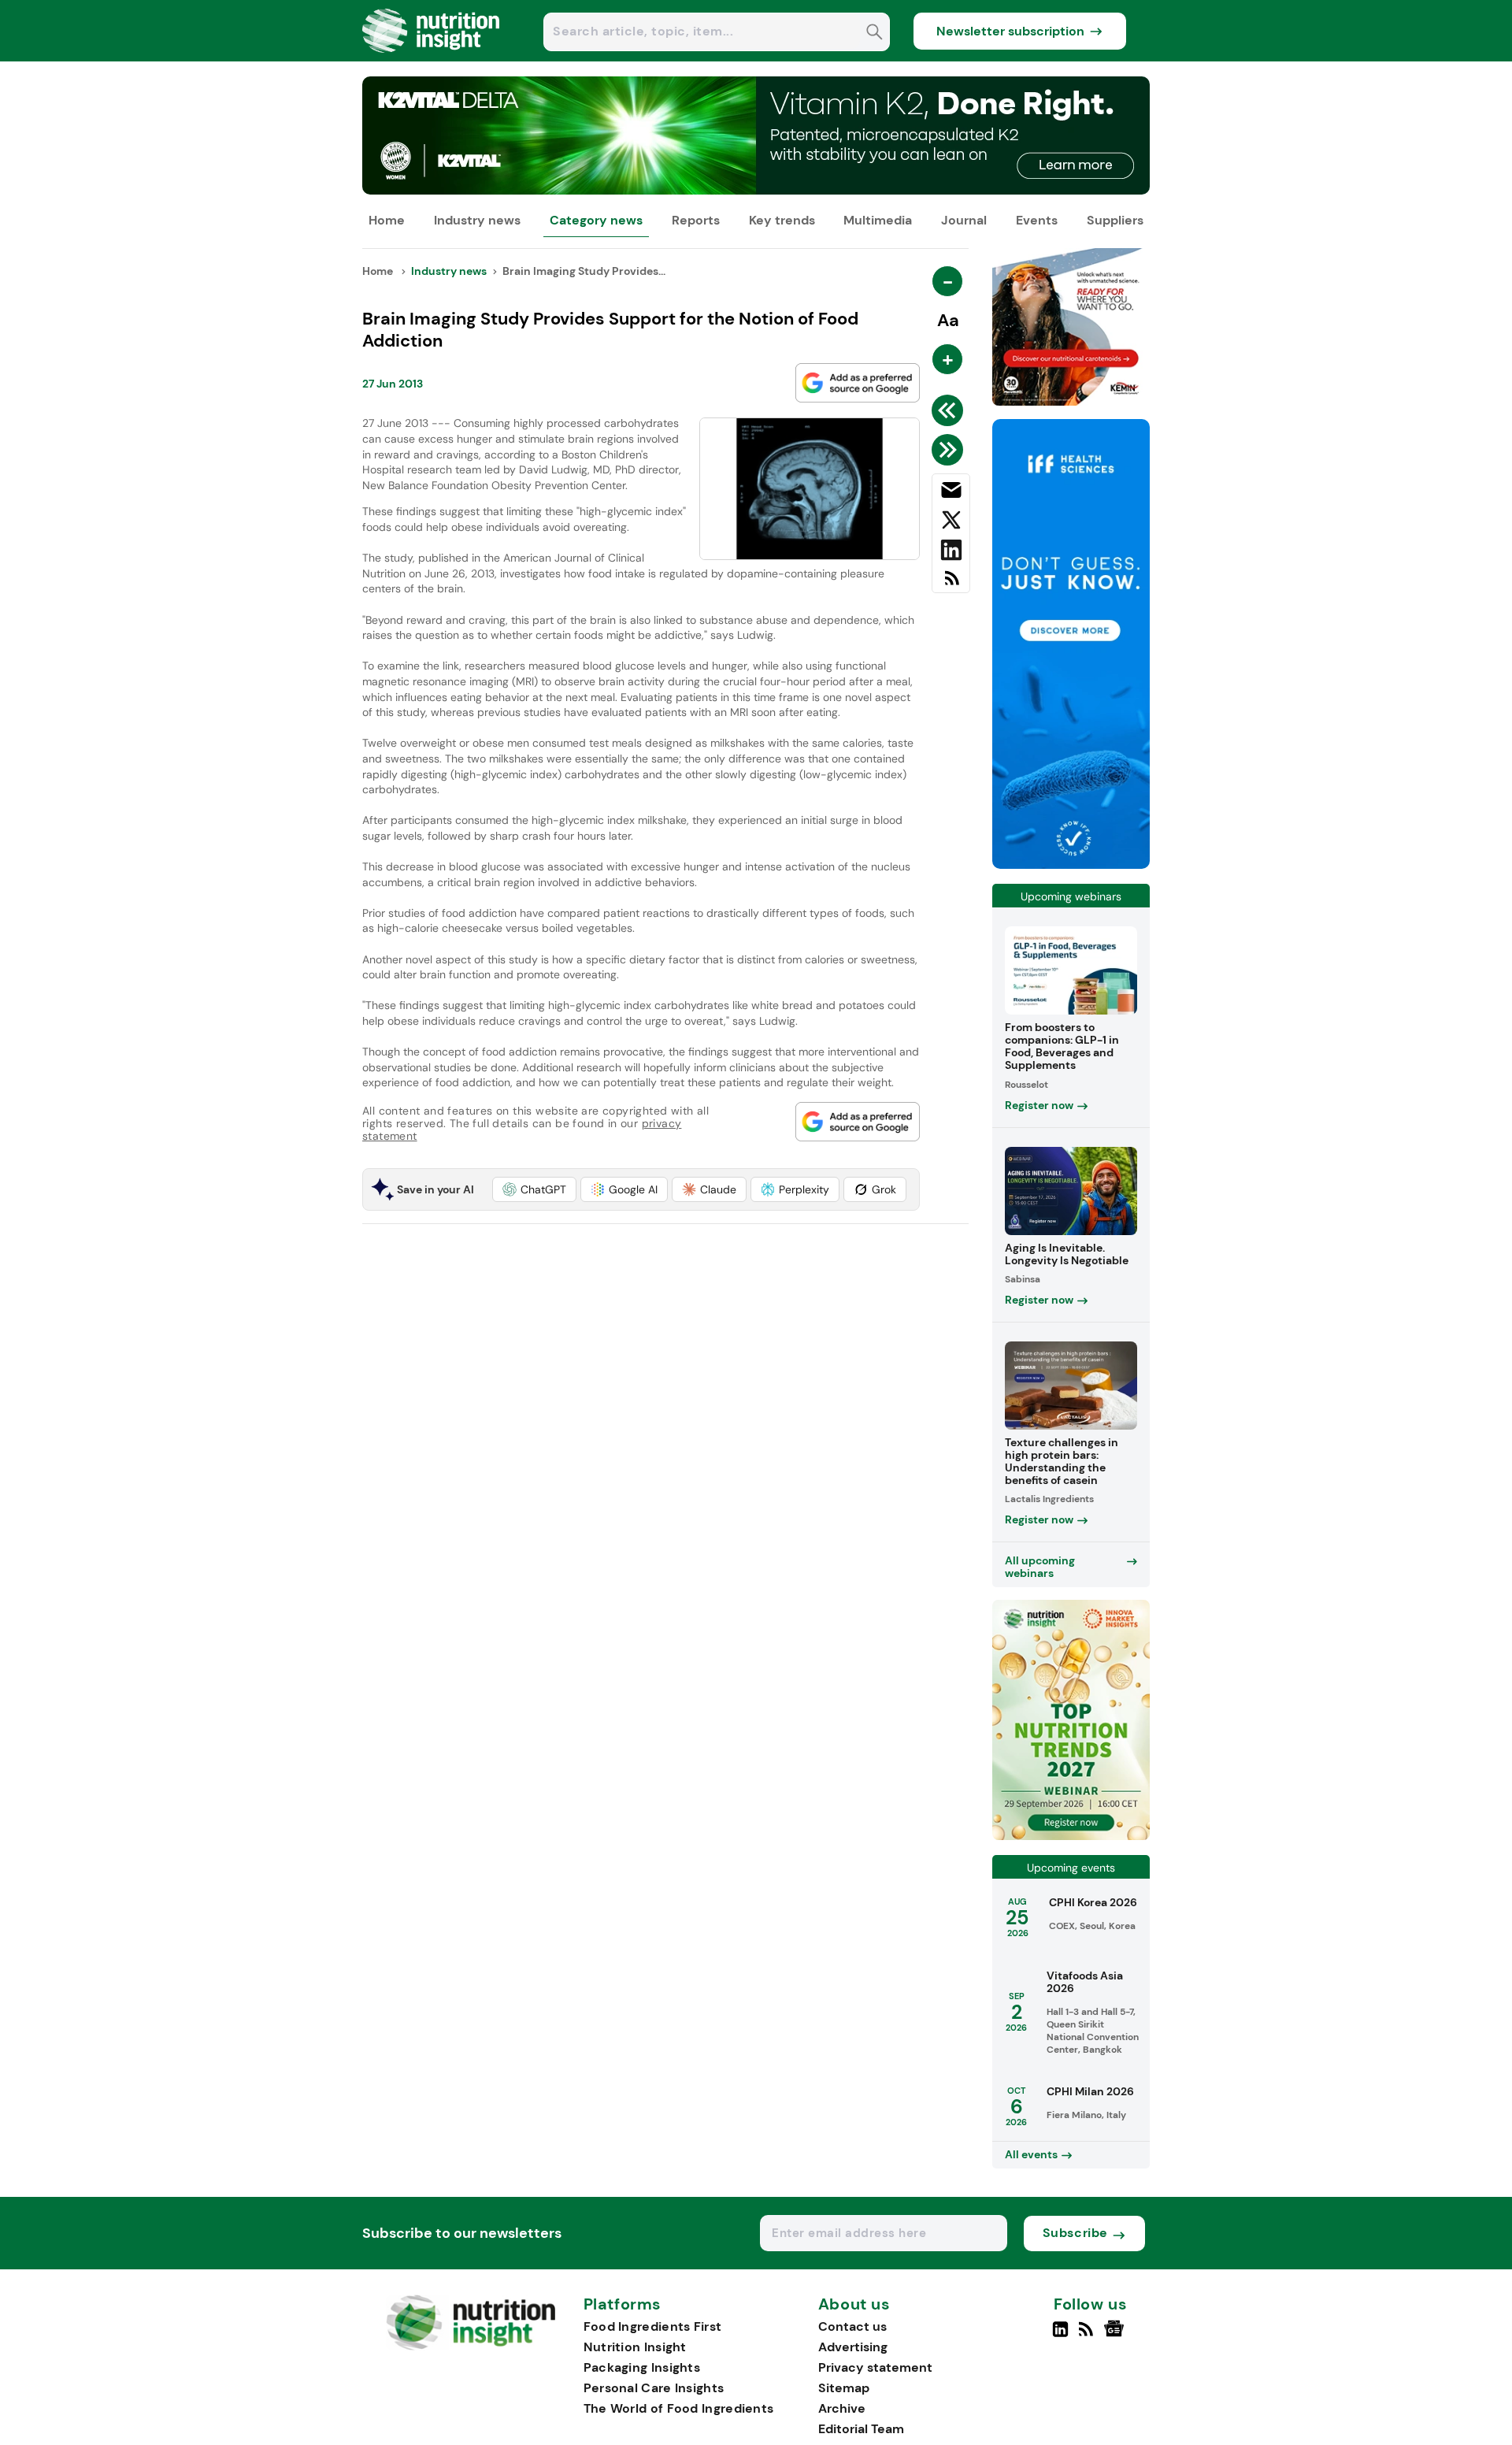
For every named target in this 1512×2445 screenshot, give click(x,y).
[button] (534, 1189)
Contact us (852, 2326)
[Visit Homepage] (432, 57)
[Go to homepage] (471, 2346)
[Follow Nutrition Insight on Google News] (1116, 2336)
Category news (596, 220)
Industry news (477, 220)
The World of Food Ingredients (679, 2408)
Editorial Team (861, 2429)
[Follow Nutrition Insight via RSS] (1088, 2336)
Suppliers (1115, 220)
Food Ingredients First (653, 2326)
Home (387, 220)
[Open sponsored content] (756, 190)
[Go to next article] (950, 450)
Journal (964, 220)
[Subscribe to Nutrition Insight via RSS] (951, 584)
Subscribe (1075, 2233)
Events (1037, 220)
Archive (842, 2408)
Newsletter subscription (1010, 31)
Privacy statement (875, 2367)
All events (1031, 2154)
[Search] (875, 33)
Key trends (782, 220)
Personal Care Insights (654, 2388)
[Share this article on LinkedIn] (951, 553)
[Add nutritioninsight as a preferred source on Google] (858, 383)
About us (854, 2305)
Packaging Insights (642, 2367)
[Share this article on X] (951, 523)
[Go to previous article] (950, 410)
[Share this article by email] (951, 493)
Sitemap (844, 2388)
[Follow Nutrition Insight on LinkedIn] (1060, 2336)
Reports (696, 220)
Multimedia (878, 220)
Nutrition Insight (635, 2347)
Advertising (853, 2347)
